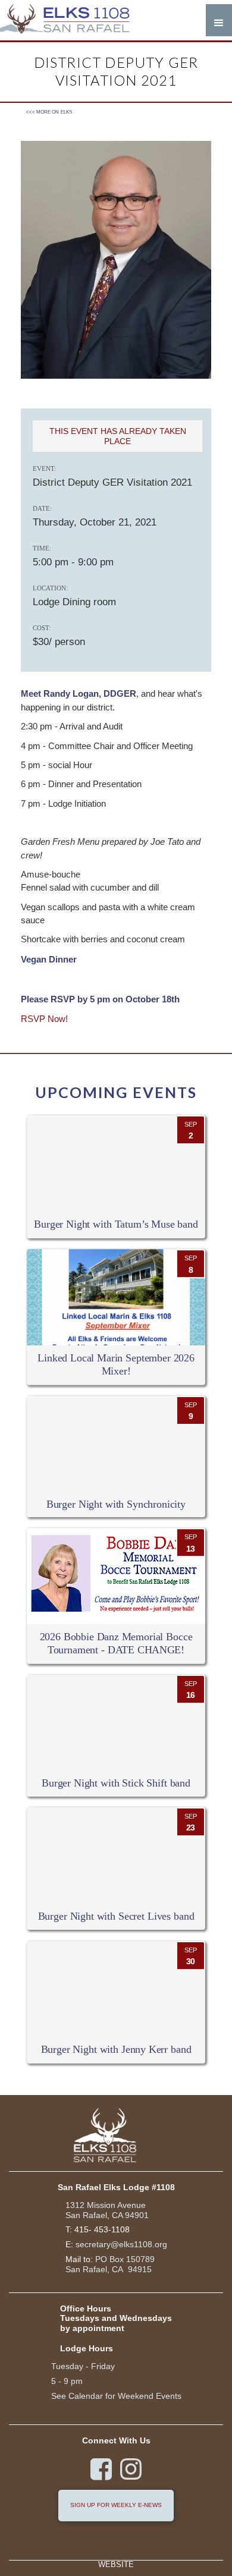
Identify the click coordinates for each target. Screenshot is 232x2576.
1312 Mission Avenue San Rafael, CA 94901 (107, 2210)
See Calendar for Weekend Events (116, 2396)
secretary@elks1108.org (121, 2244)
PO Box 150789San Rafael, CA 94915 (110, 2264)
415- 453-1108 (102, 2229)
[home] (71, 20)
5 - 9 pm (67, 2381)
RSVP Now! (44, 1019)
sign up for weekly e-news (116, 2505)
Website (116, 2565)
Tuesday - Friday (83, 2366)
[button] (219, 20)
